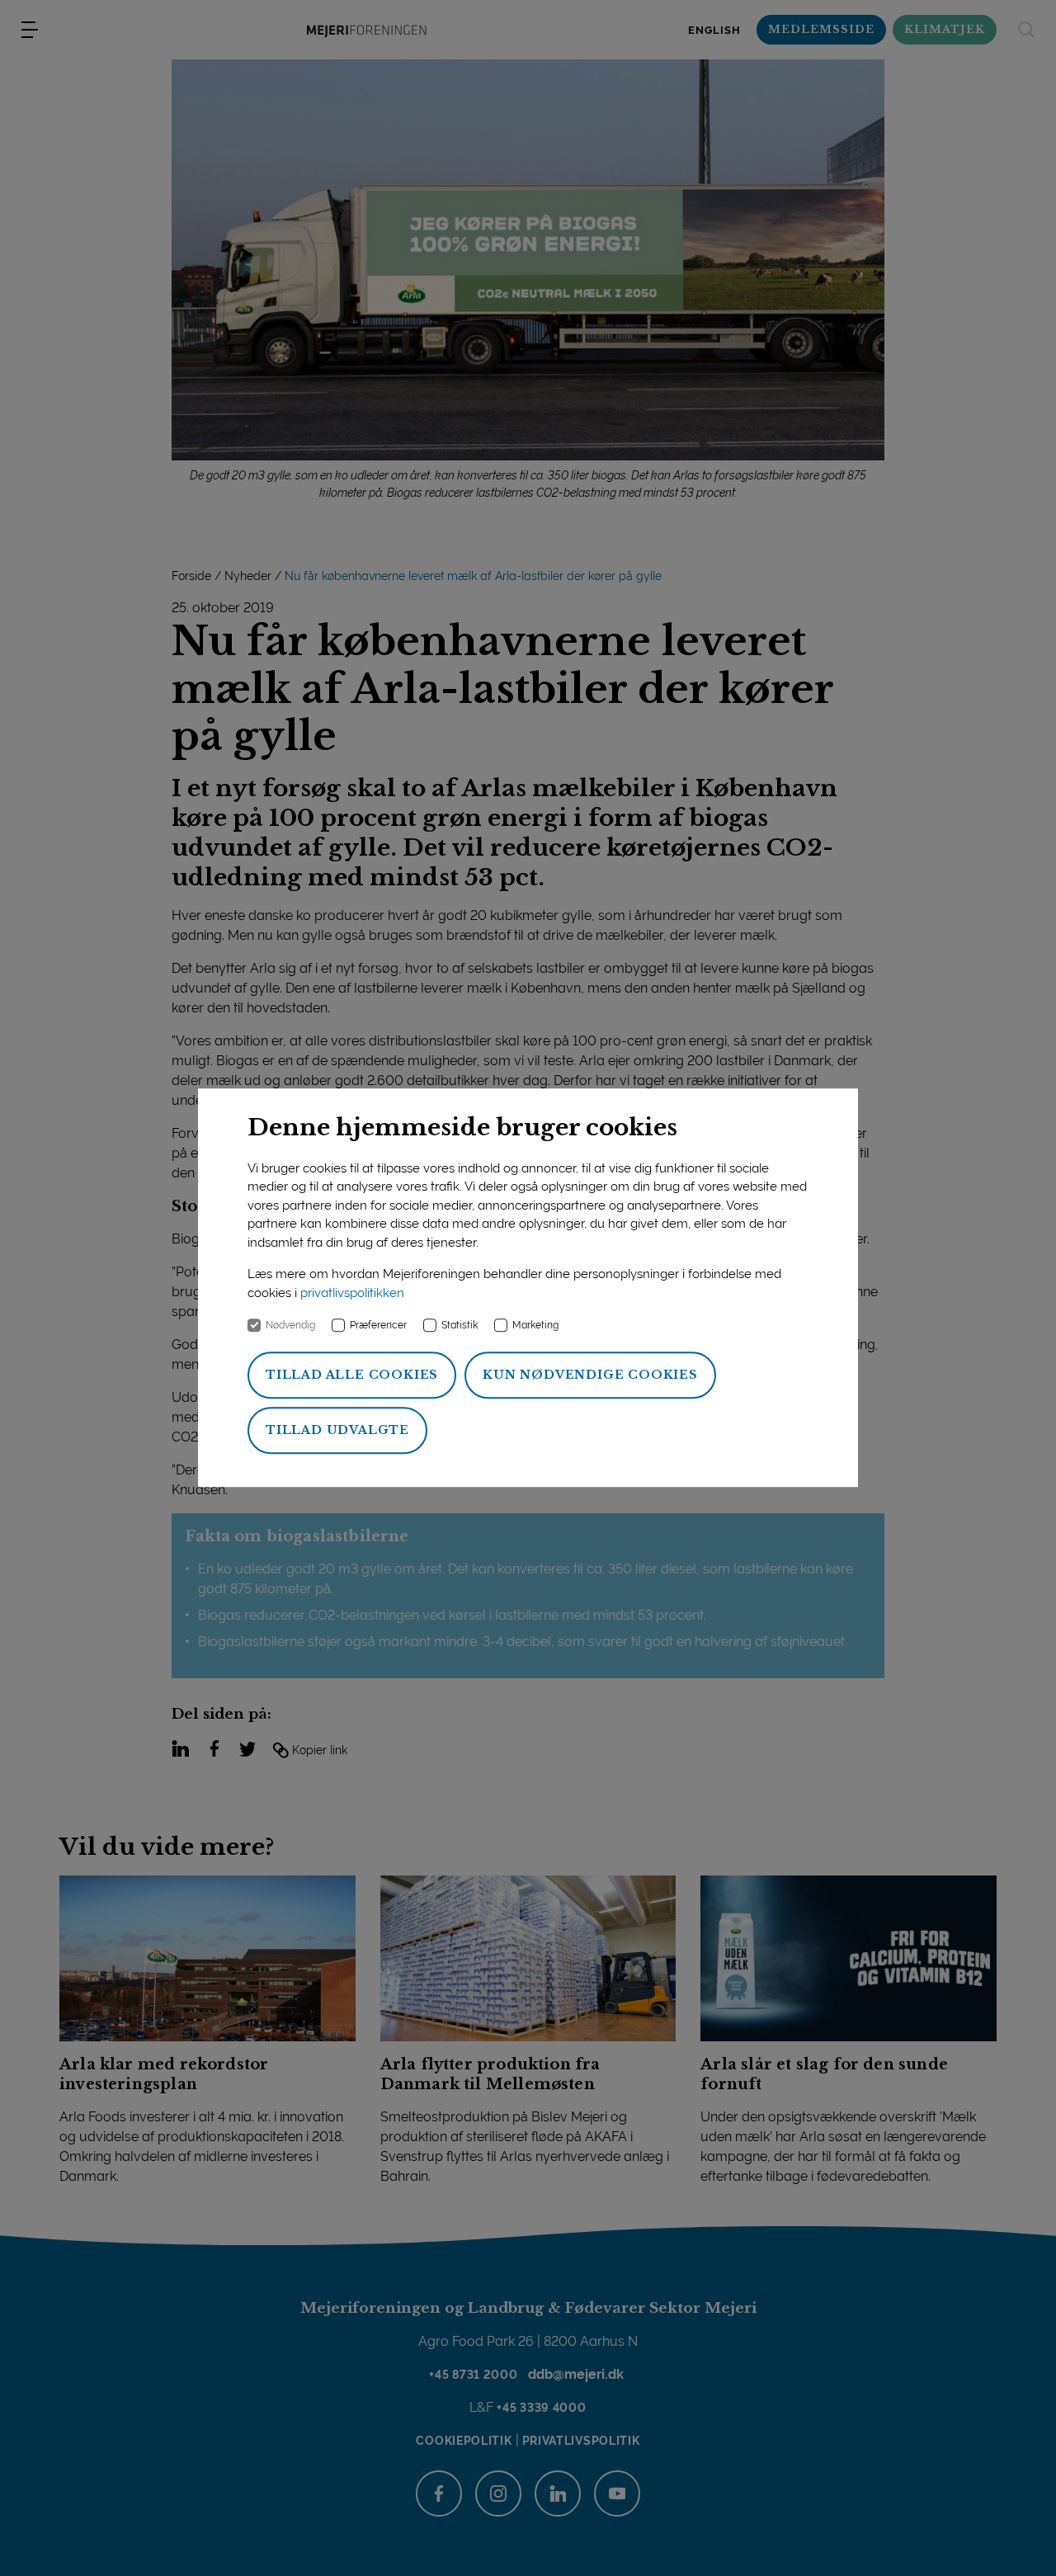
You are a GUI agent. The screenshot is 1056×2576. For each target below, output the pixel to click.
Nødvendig (290, 1326)
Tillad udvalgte (337, 1431)
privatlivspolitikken (352, 1293)
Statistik (460, 1326)
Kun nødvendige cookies (590, 1375)
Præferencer (378, 1326)
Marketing (535, 1326)
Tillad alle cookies (352, 1375)
